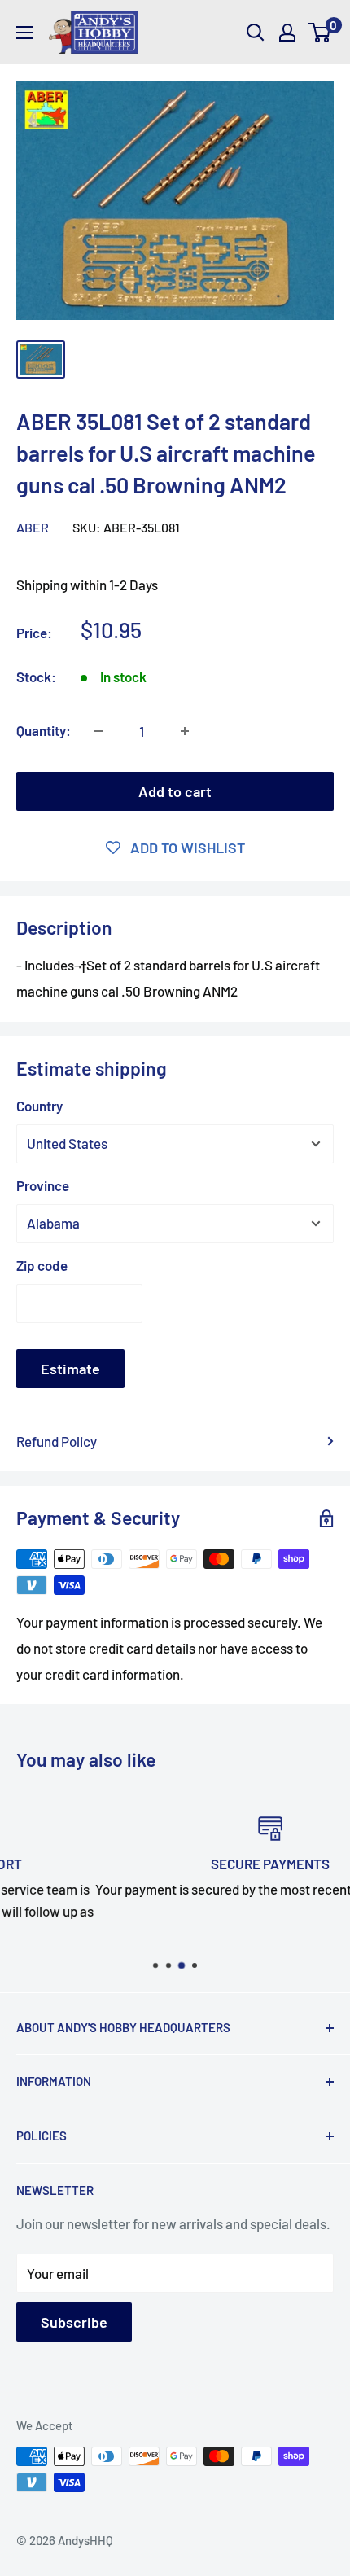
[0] (320, 33)
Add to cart (175, 791)
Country (39, 1106)
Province (43, 1185)
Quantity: (44, 730)
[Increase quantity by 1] (185, 731)
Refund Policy (57, 1441)
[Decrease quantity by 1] (98, 731)
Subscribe (74, 2322)
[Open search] (256, 33)
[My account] (287, 33)
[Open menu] (24, 33)
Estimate (70, 1369)
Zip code (42, 1265)
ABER (33, 527)
